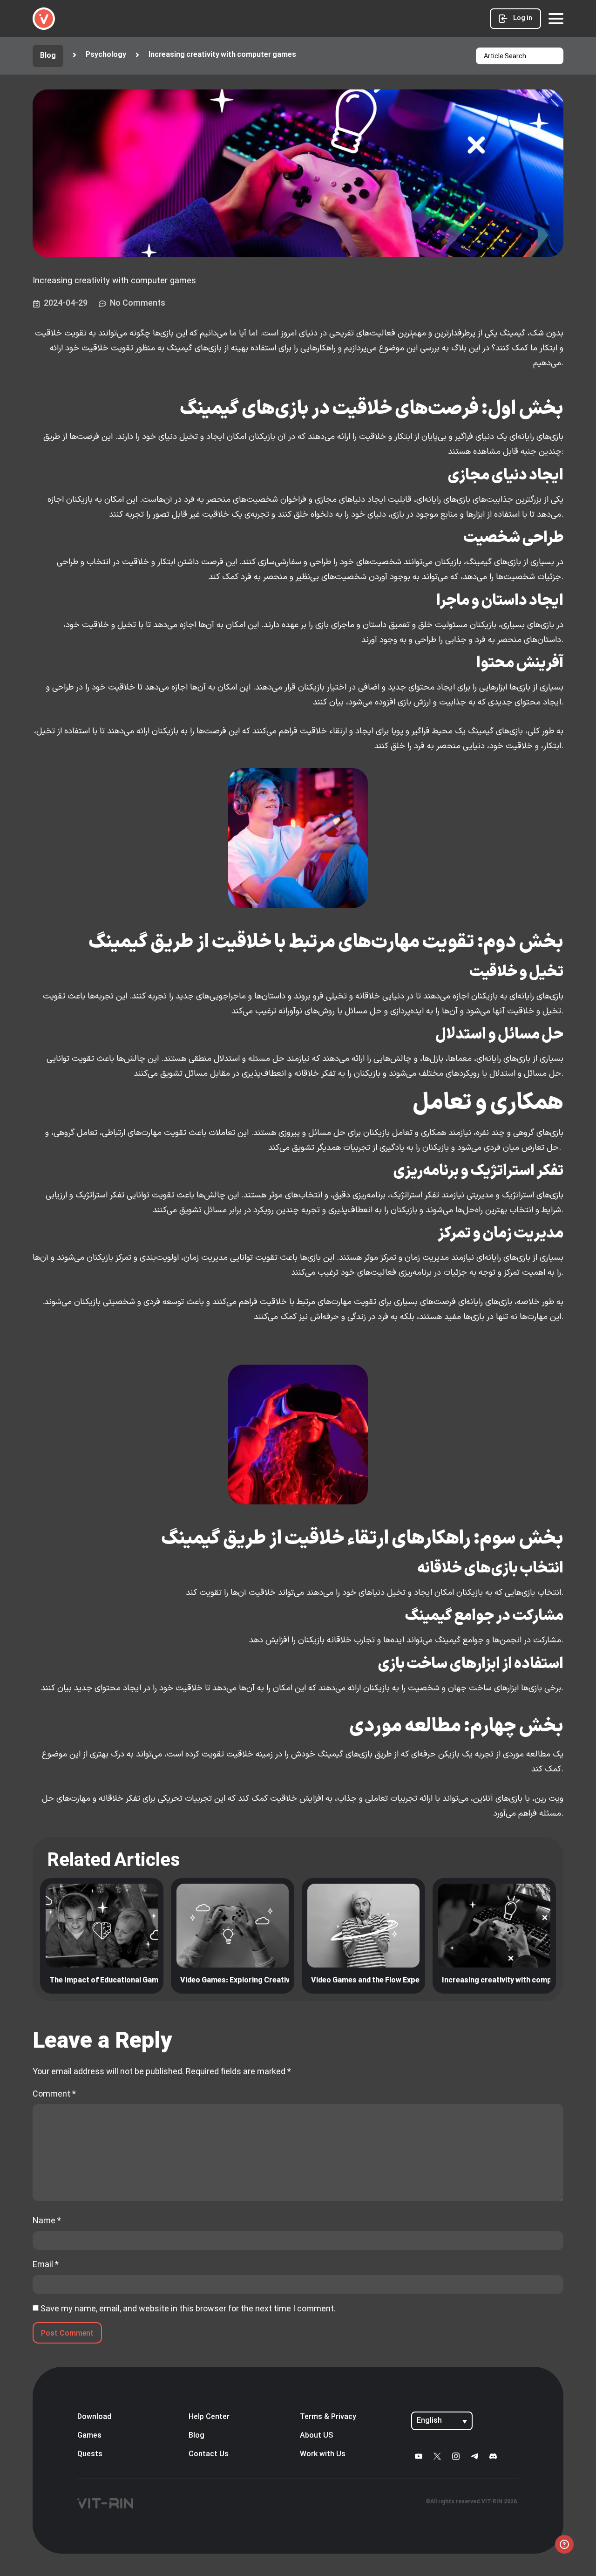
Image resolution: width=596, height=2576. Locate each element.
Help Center (209, 2417)
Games (89, 2436)
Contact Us (209, 2454)
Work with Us (323, 2454)
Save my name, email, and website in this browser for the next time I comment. (188, 2309)
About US (317, 2436)
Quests (90, 2454)
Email (46, 2264)
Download (94, 2417)
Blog (196, 2436)
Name (47, 2221)
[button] (215, 55)
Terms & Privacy (328, 2417)
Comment (54, 2094)
